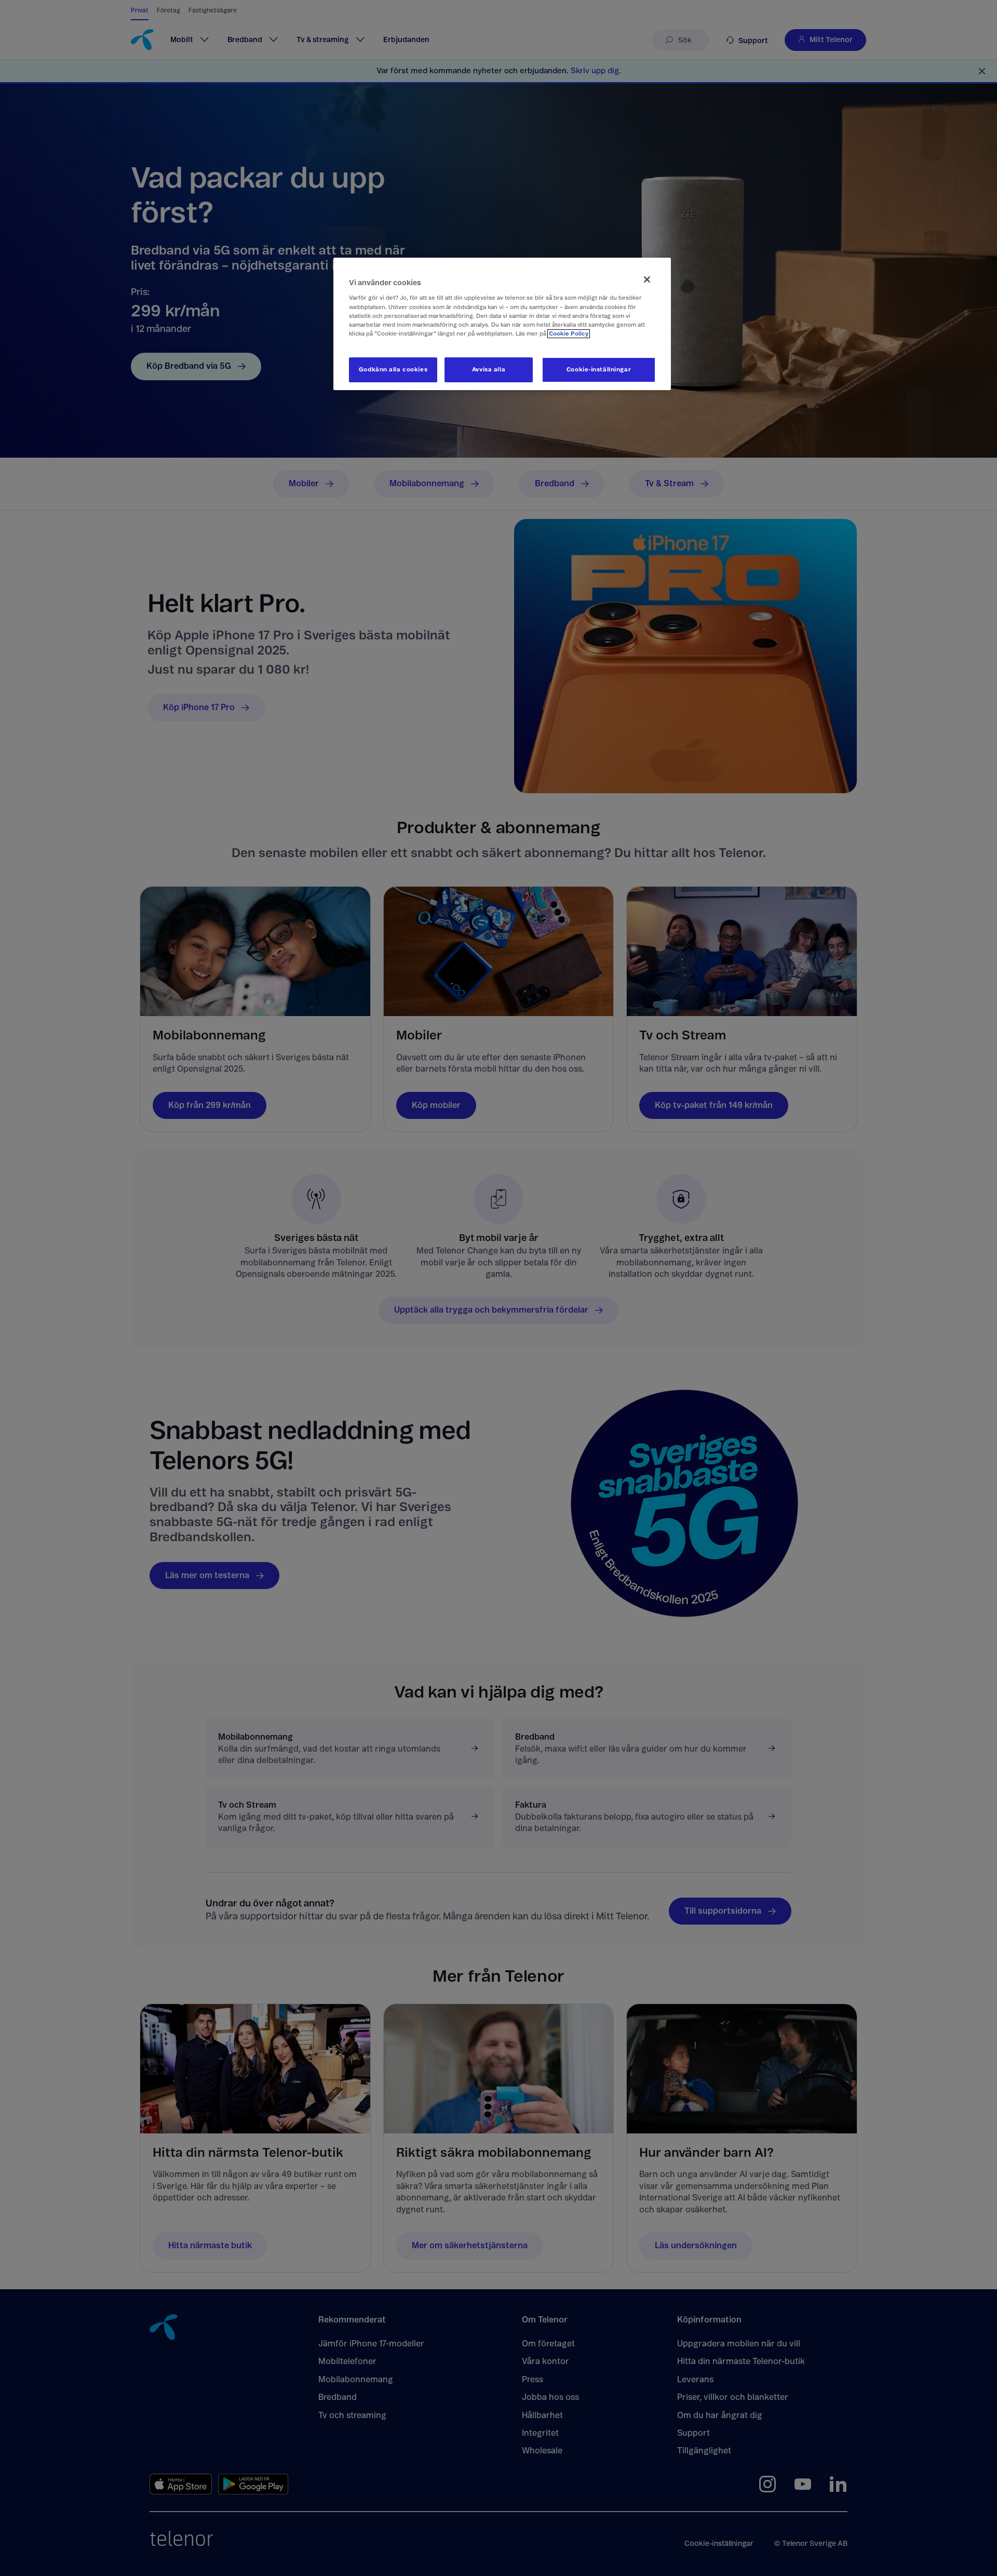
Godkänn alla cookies (393, 370)
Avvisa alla (489, 370)
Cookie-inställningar (599, 370)
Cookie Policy (569, 334)
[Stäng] (647, 279)
